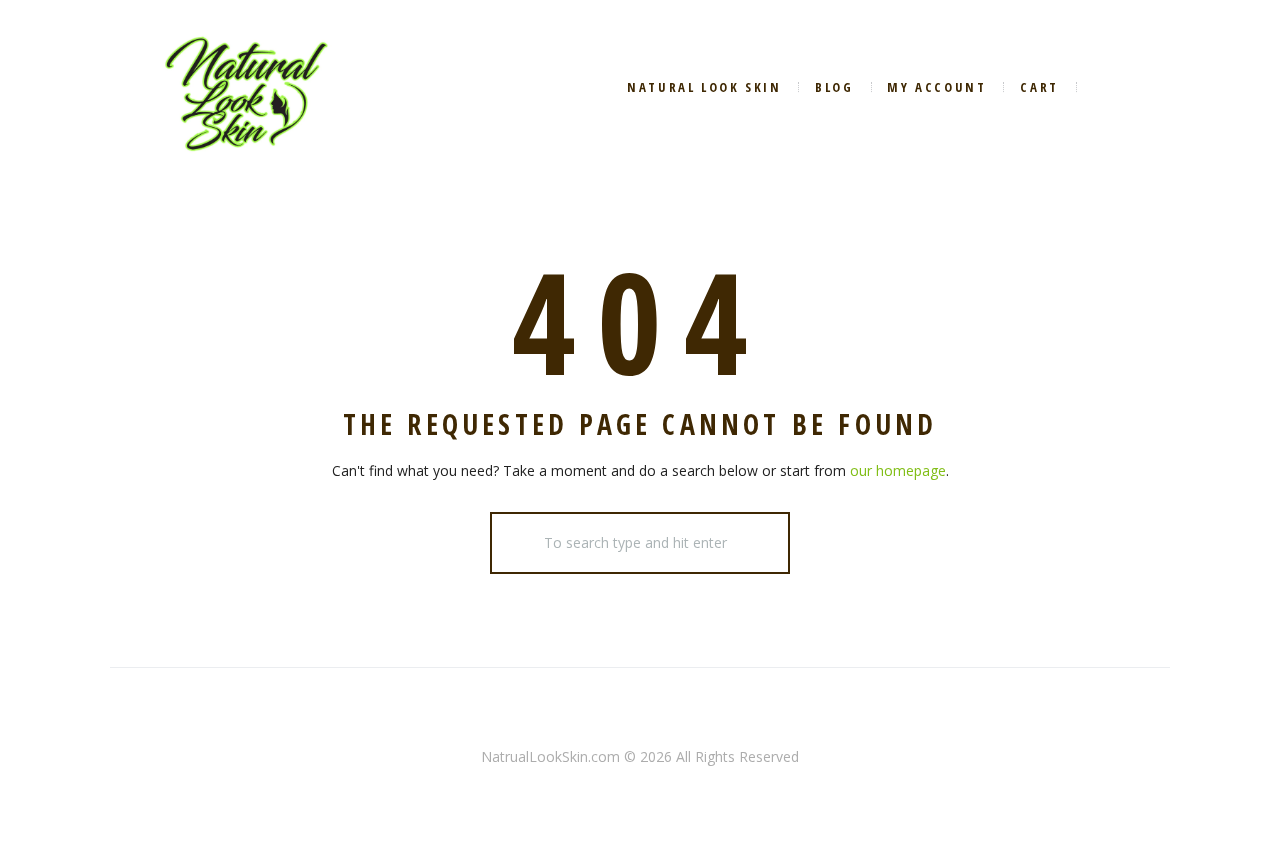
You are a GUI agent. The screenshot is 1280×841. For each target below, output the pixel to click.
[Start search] (518, 543)
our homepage (898, 470)
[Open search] (1108, 87)
